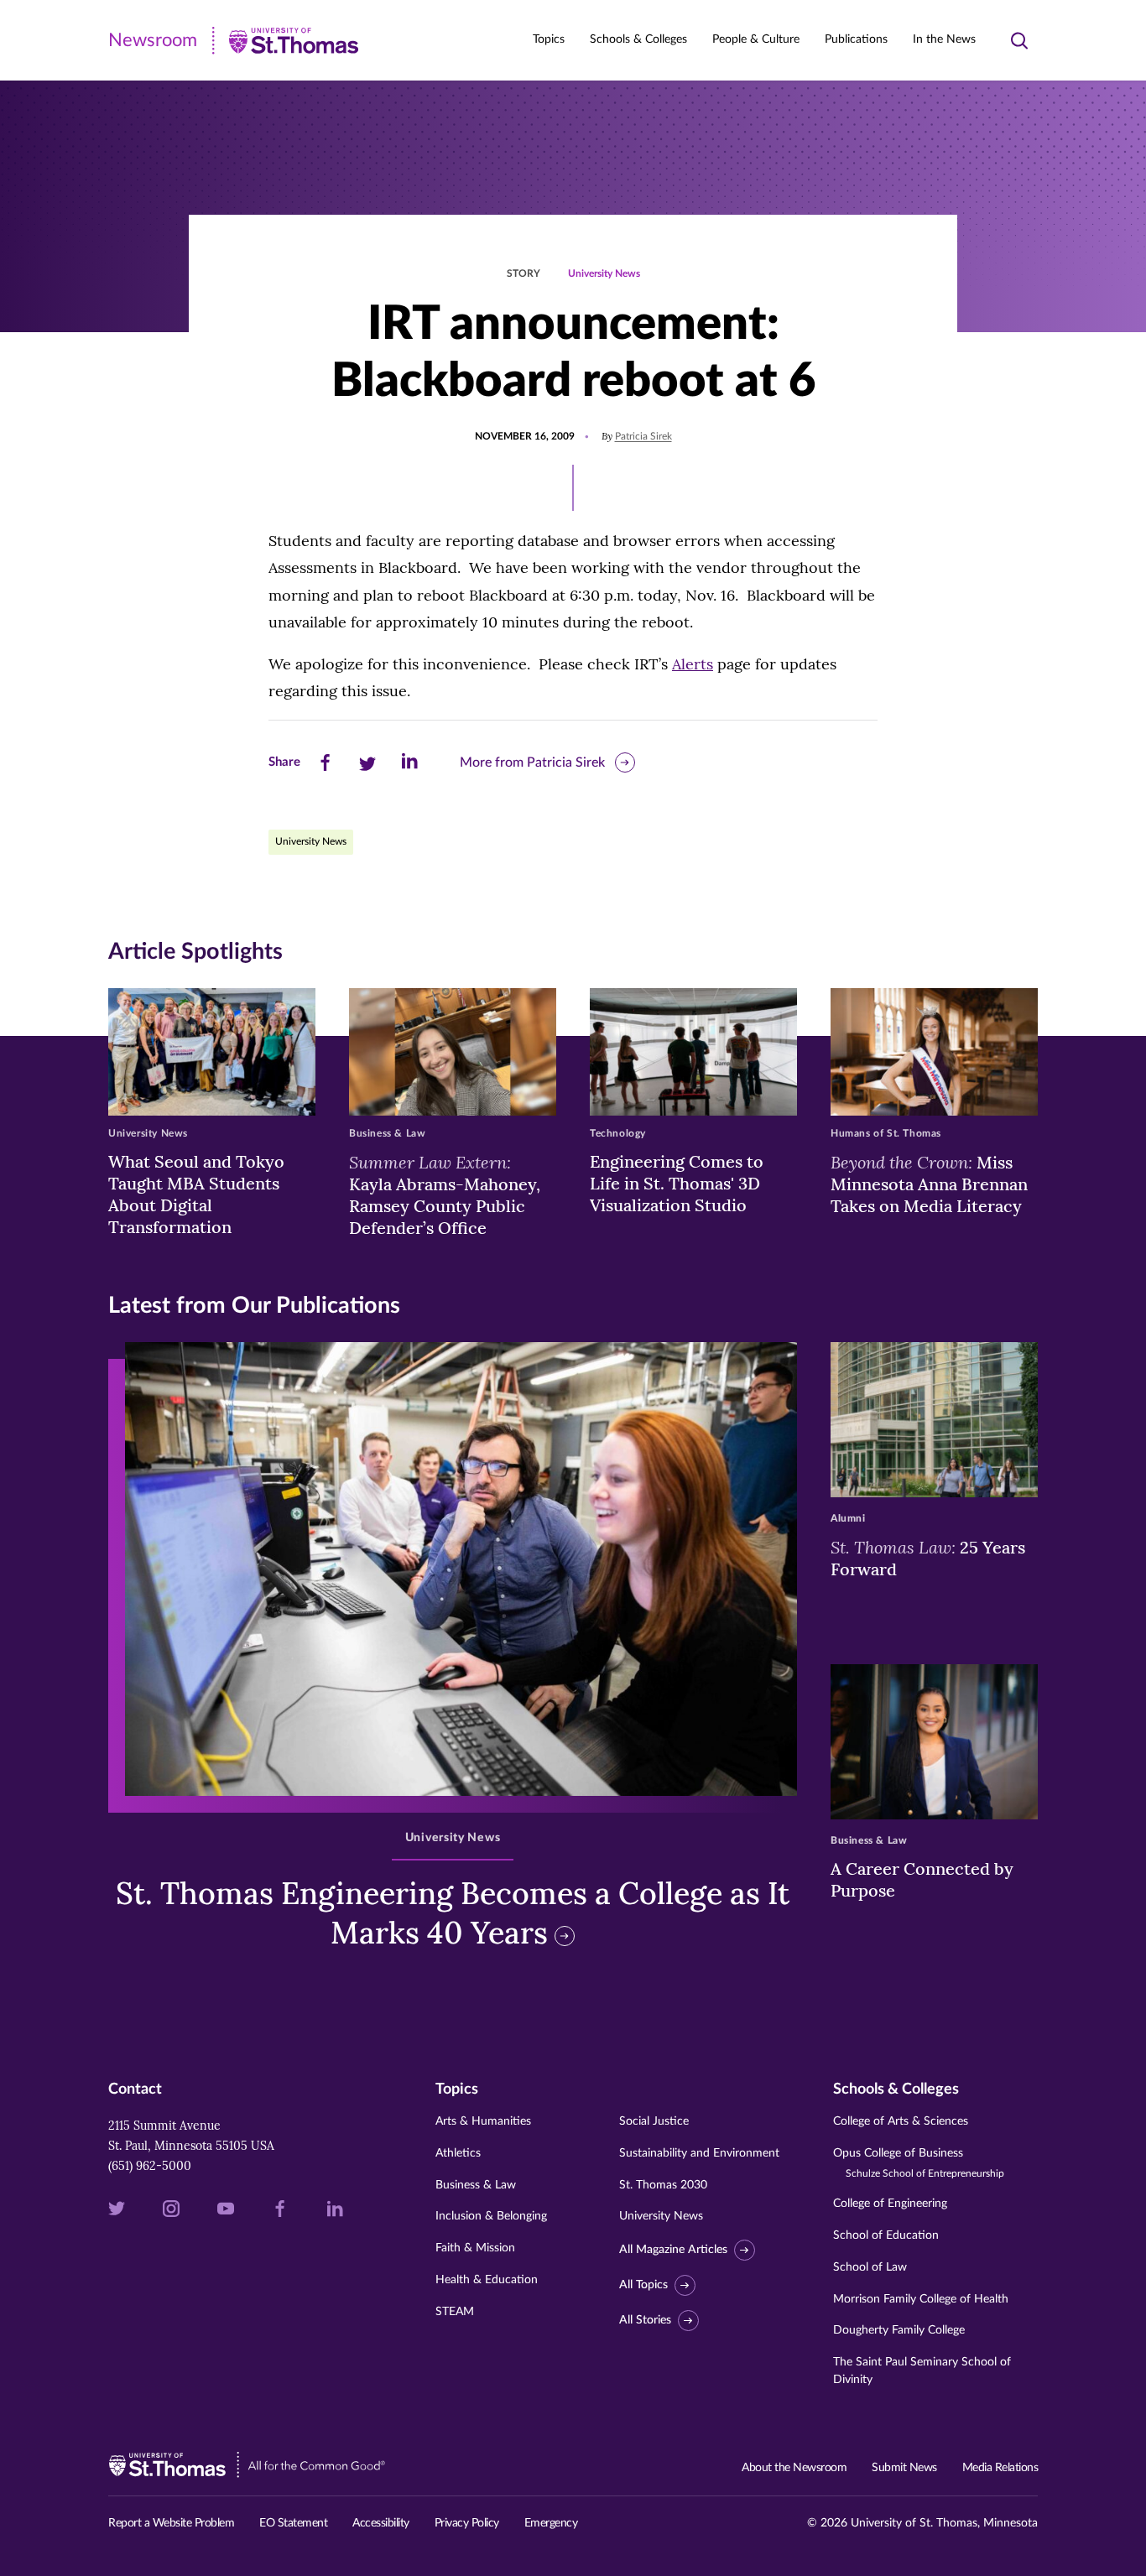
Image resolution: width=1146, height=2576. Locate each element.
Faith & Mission (475, 2248)
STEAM (455, 2312)
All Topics (643, 2285)
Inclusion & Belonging (491, 2216)
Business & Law (476, 2185)
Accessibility (381, 2523)
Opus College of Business (919, 2163)
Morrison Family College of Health (921, 2299)
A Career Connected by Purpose (922, 1879)
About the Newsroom (794, 2468)
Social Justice (654, 2121)
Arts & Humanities (483, 2121)
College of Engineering (890, 2204)
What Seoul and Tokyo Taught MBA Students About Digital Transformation (196, 1194)
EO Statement (293, 2523)
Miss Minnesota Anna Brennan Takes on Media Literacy (929, 1184)
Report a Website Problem (171, 2523)
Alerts (693, 664)
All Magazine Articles (673, 2250)
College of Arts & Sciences (901, 2121)
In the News (944, 39)
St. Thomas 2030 (663, 2185)
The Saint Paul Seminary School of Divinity (922, 2371)
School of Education (886, 2235)
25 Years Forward (928, 1558)
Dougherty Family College (899, 2330)
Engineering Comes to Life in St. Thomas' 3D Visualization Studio (677, 1183)
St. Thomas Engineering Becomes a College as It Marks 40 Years (453, 1913)
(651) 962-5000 (150, 2166)
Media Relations (1000, 2468)
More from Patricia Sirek (532, 762)
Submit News (904, 2468)
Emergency (551, 2523)
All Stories (645, 2320)
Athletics (458, 2153)
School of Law (870, 2267)
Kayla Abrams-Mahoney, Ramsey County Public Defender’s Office (445, 1194)
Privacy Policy (467, 2523)
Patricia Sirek (643, 436)
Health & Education (487, 2280)
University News (604, 273)
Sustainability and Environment (699, 2153)
